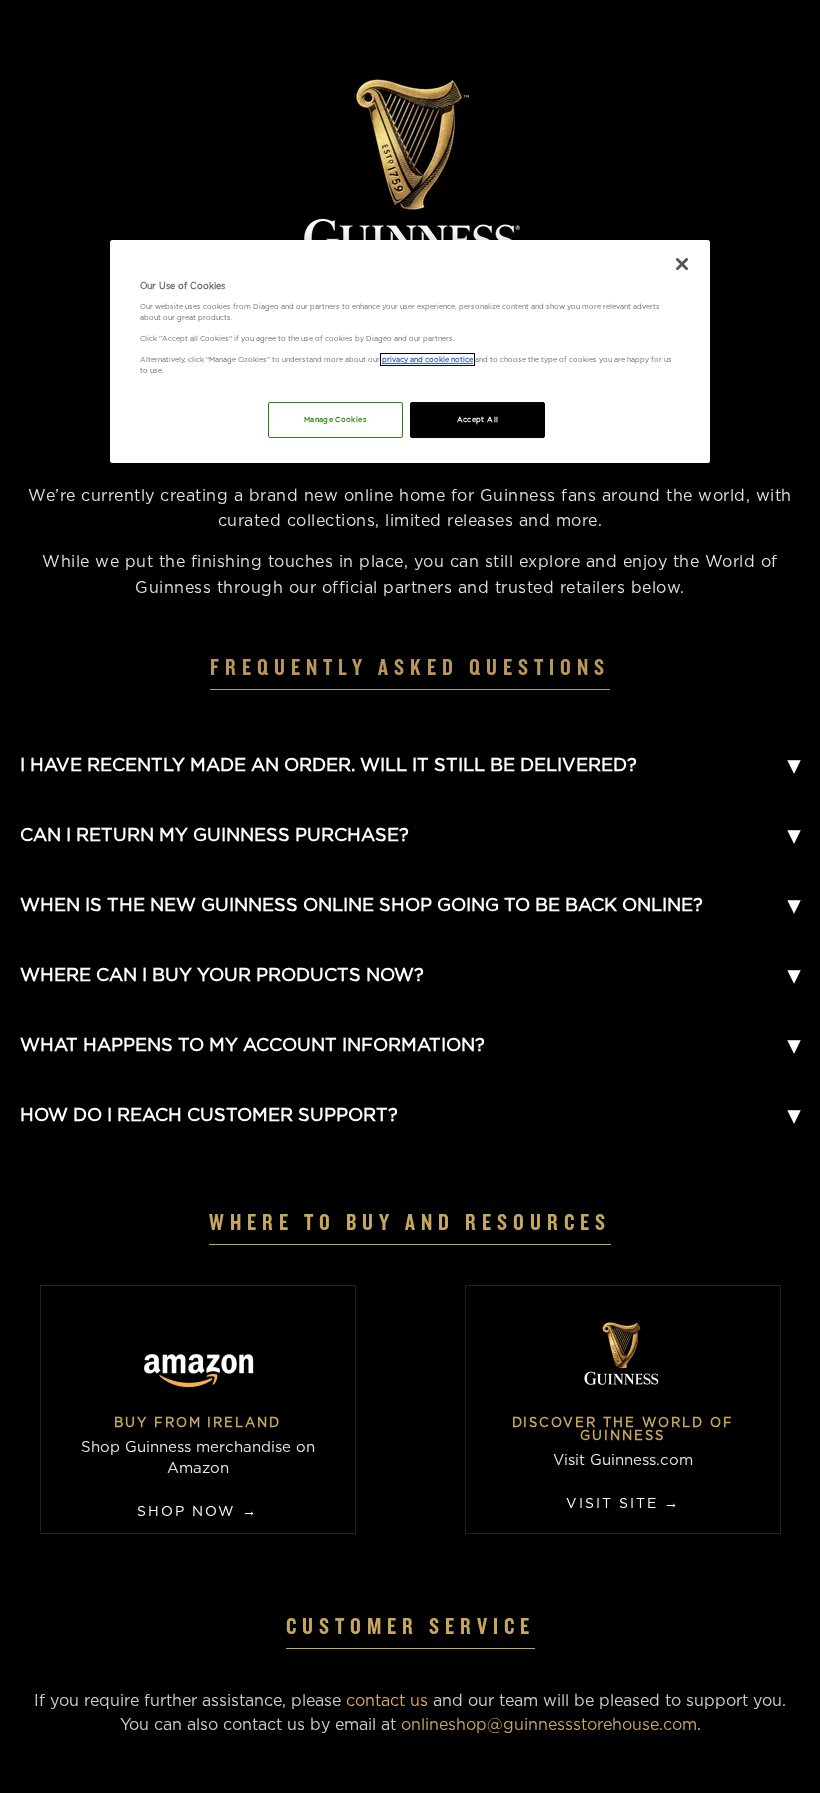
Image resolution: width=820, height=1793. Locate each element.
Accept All (478, 419)
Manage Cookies (335, 419)
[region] (410, 351)
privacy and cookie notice (427, 360)
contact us (387, 1700)
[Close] (682, 264)
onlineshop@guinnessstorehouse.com (549, 1724)
